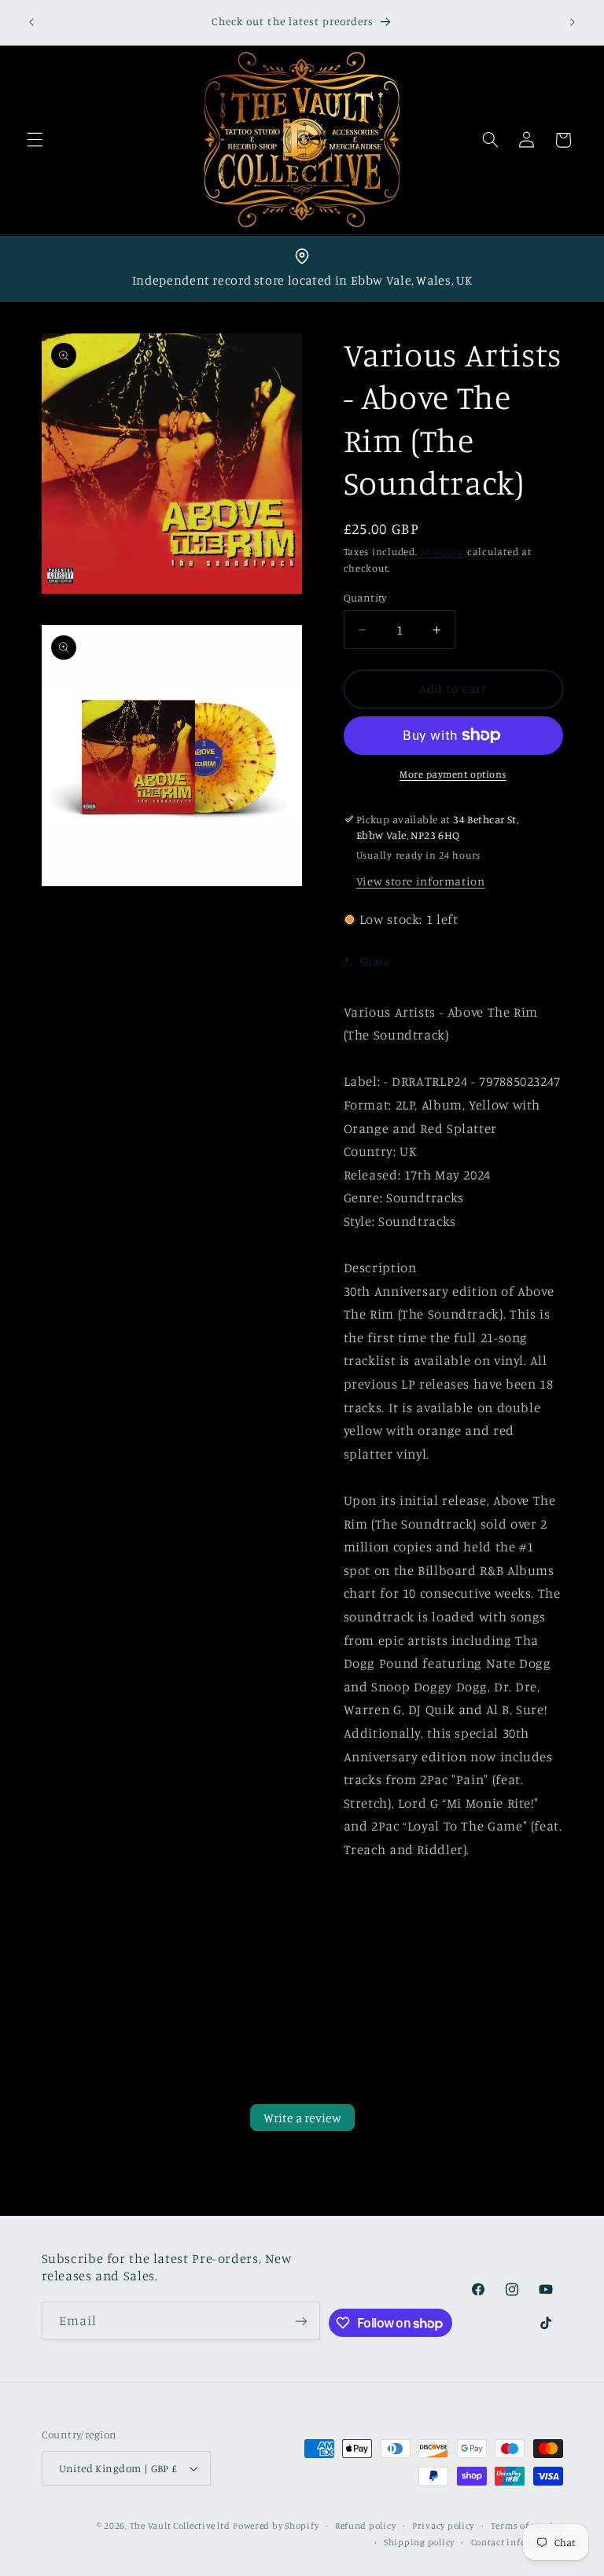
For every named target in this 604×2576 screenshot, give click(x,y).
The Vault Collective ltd (180, 2526)
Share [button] (375, 961)
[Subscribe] (301, 2321)
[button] (35, 140)
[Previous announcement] (31, 22)
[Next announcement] (573, 22)
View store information (421, 881)
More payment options (453, 774)
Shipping (442, 552)
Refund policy (366, 2526)
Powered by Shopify (276, 2526)
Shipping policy (419, 2542)
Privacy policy (443, 2526)
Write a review (302, 2118)
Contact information (517, 2542)
